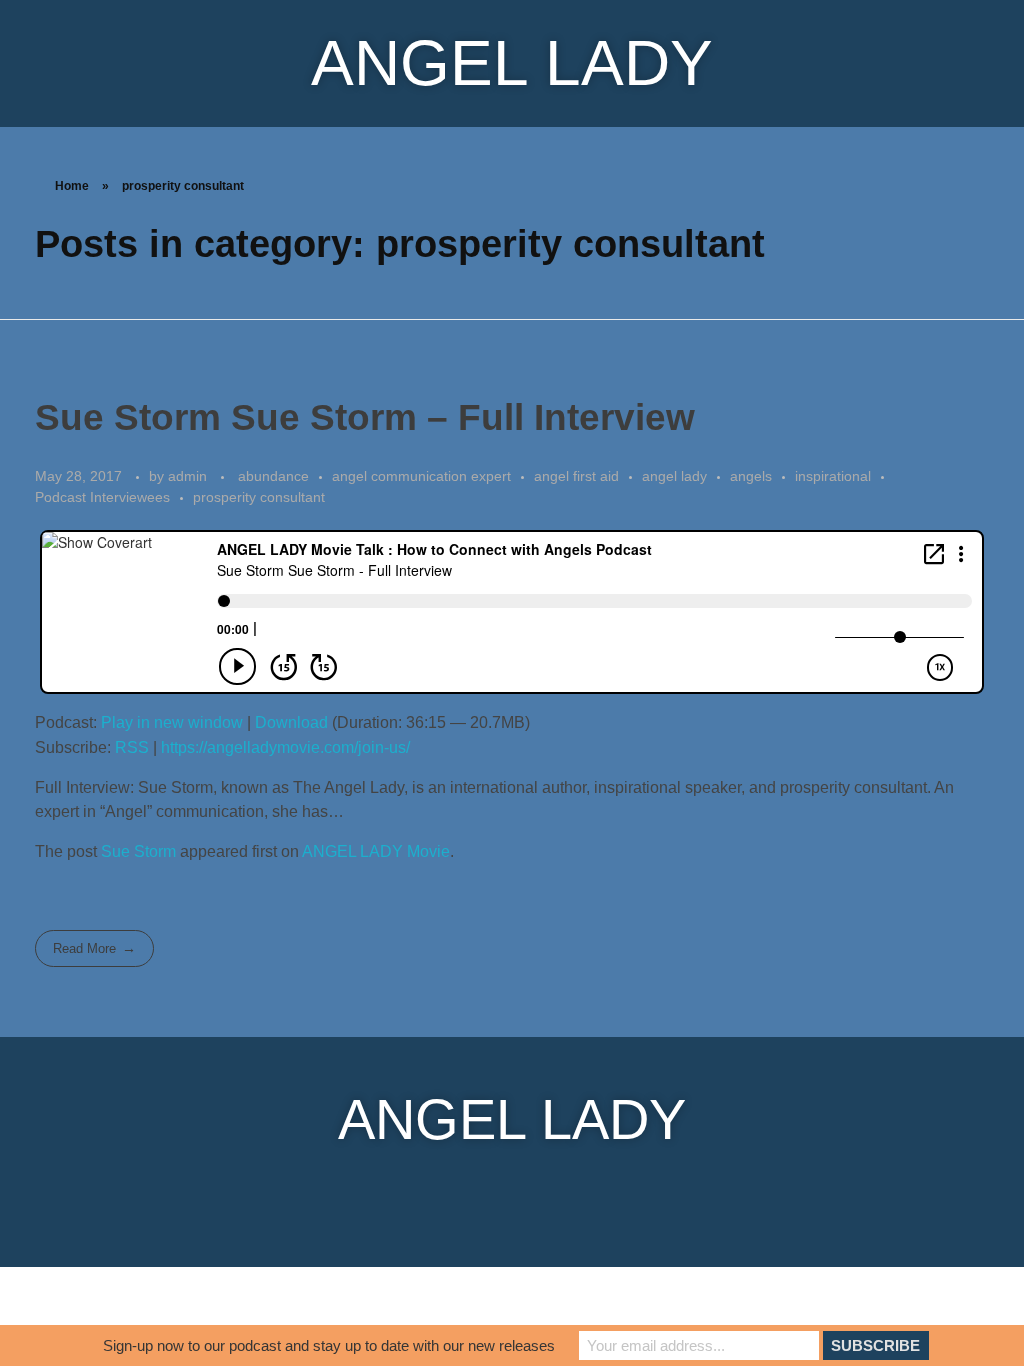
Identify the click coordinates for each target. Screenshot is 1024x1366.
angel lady (674, 476)
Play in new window (172, 722)
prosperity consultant (259, 497)
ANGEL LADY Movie (376, 851)
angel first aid (576, 476)
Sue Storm (138, 851)
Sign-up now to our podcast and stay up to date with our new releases (329, 1345)
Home (72, 186)
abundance (273, 476)
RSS (132, 747)
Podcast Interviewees (102, 497)
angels (751, 476)
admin (189, 476)
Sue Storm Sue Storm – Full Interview (365, 417)
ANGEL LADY (512, 63)
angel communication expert (421, 476)
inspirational (833, 476)
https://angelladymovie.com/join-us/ (285, 747)
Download (291, 722)
